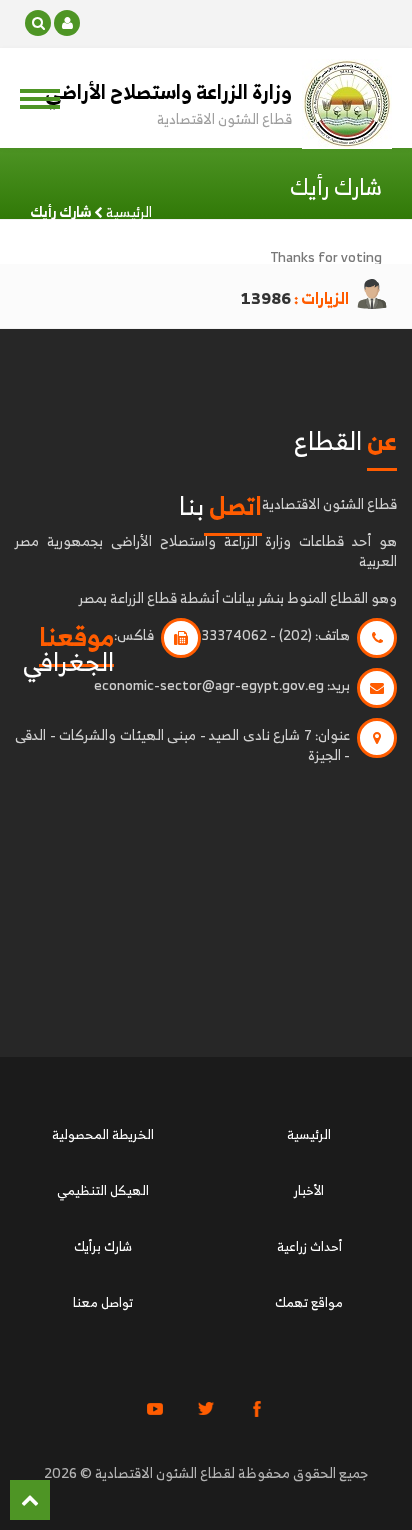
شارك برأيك (103, 1246)
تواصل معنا (103, 1302)
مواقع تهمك (309, 1302)
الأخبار (309, 1190)
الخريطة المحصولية (103, 1134)
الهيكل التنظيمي (103, 1190)
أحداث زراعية (309, 1246)
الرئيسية (129, 211)
